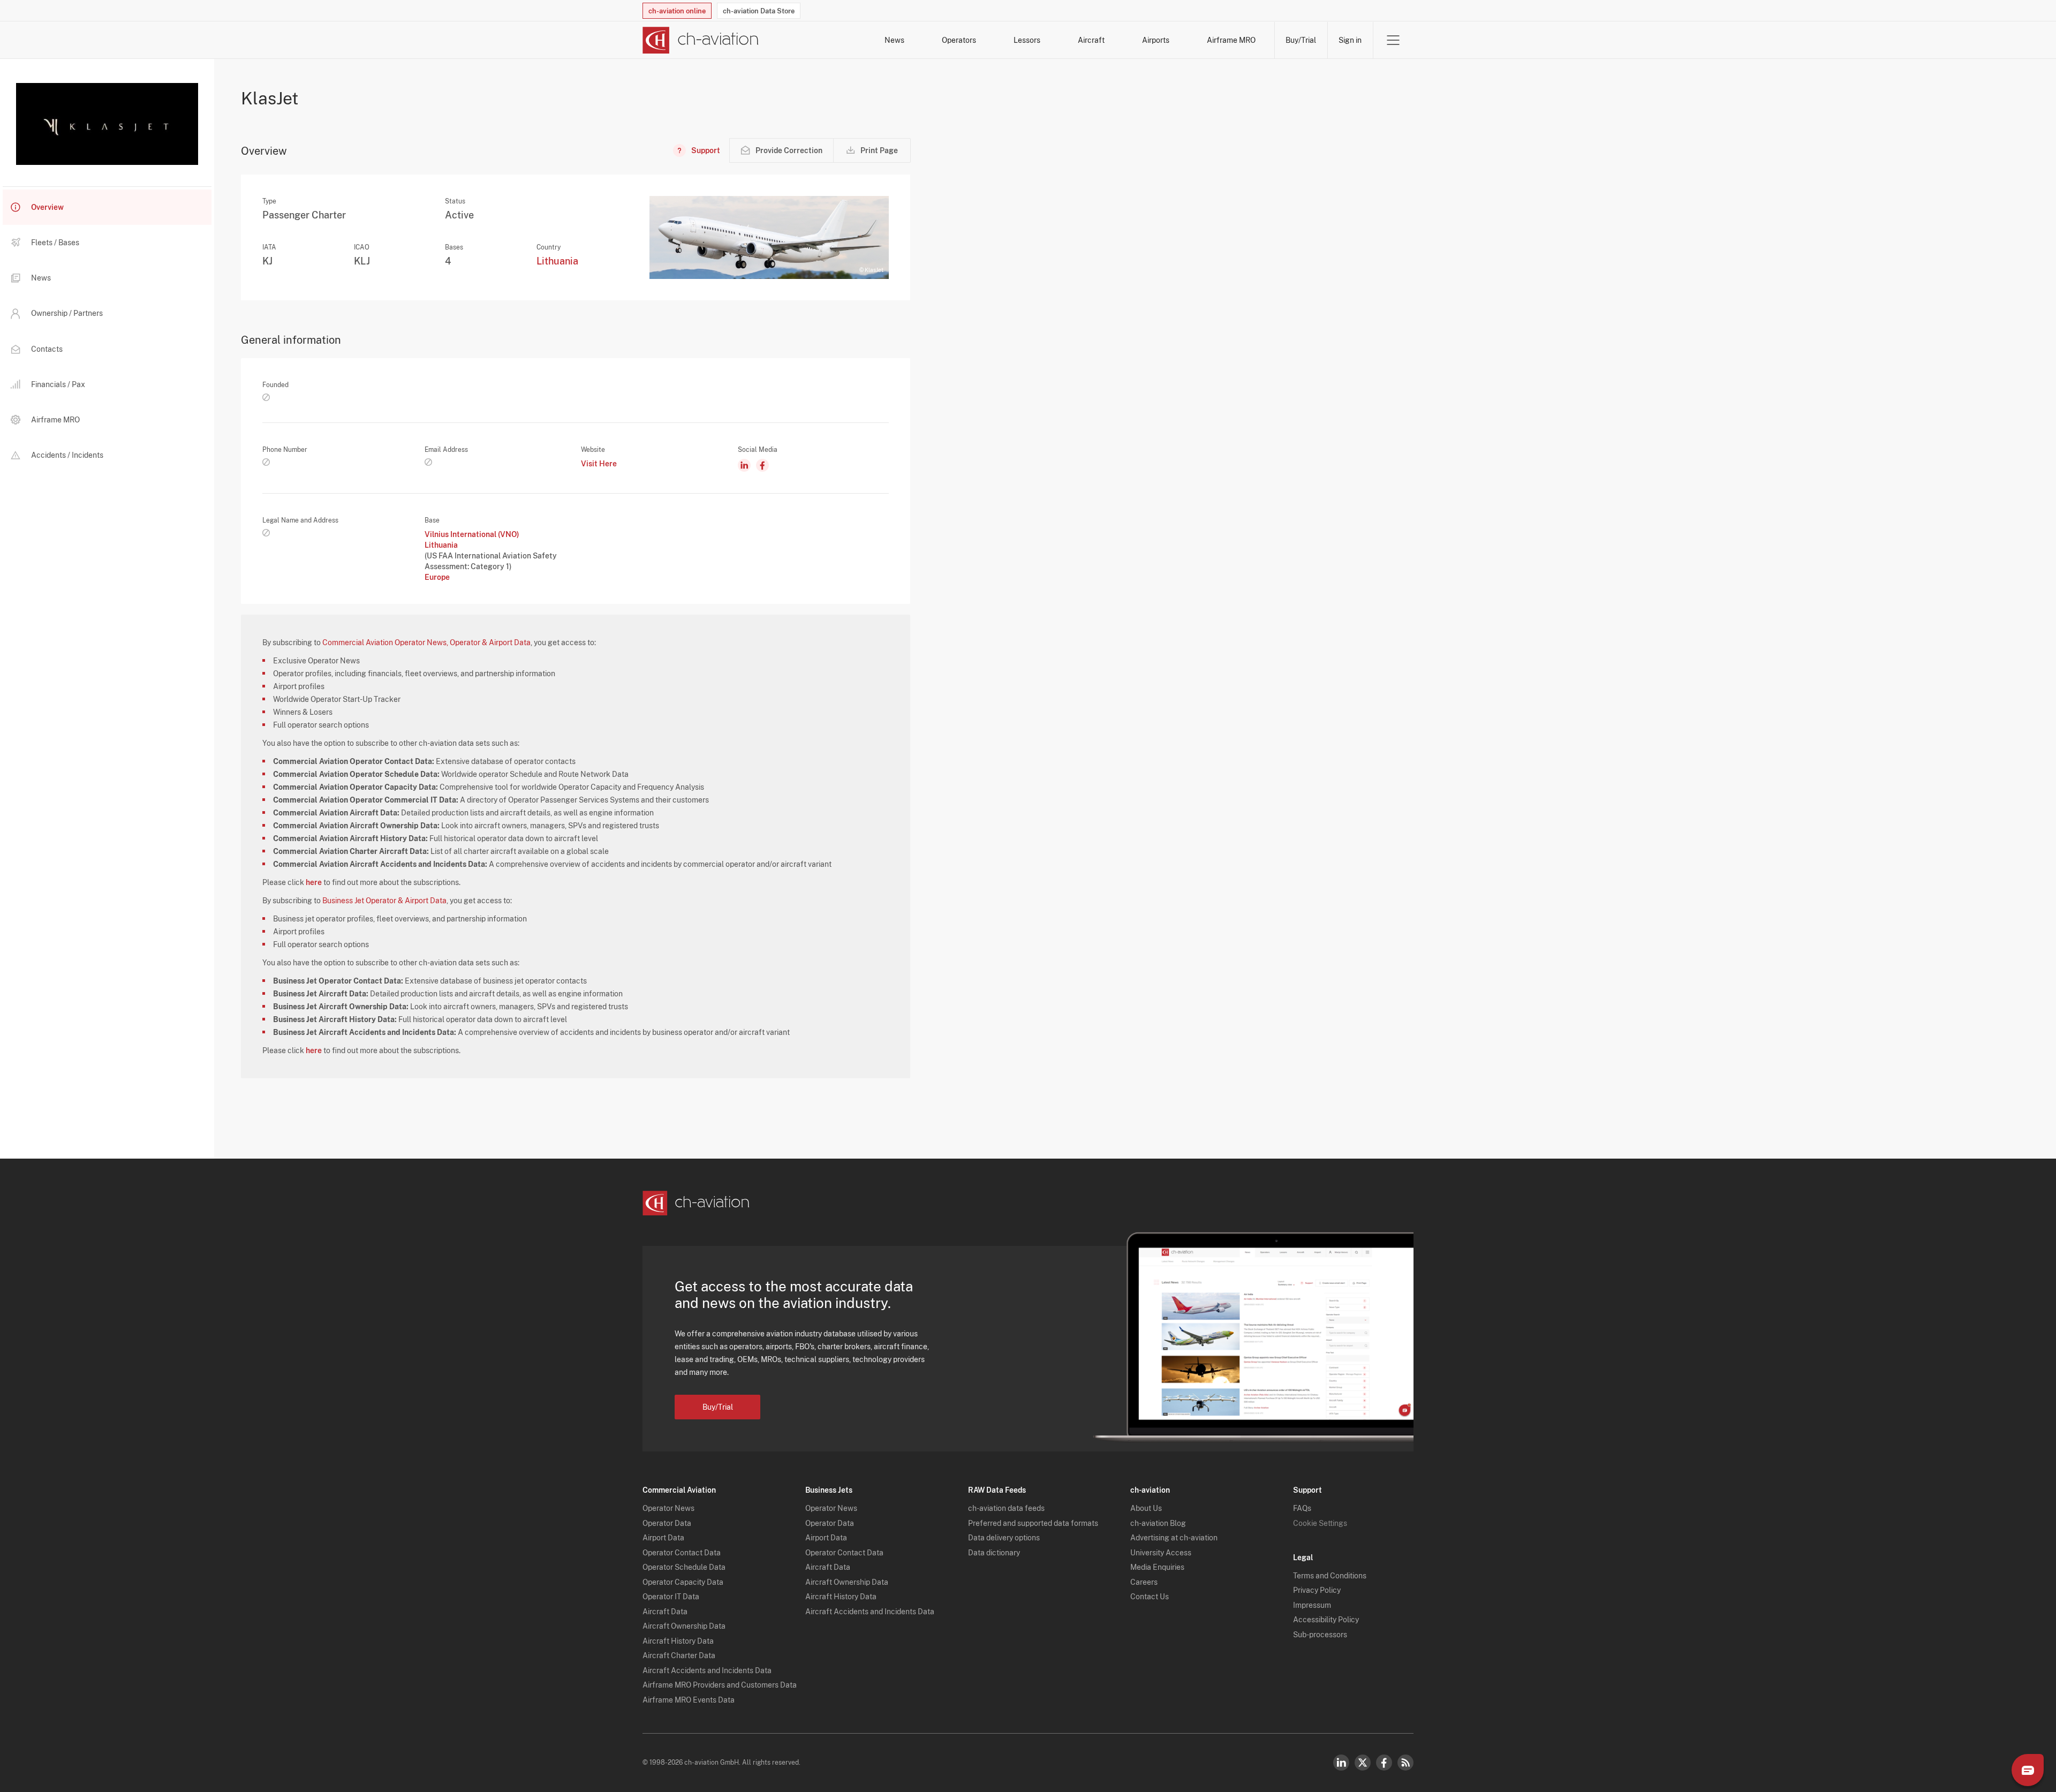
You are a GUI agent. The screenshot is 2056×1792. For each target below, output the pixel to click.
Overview (47, 207)
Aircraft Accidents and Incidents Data (707, 1670)
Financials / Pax (58, 384)
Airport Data (663, 1538)
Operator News (668, 1508)
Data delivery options (1004, 1538)
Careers (1144, 1582)
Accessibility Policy (1326, 1620)
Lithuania (557, 261)
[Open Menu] (1393, 40)
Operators (959, 40)
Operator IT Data (671, 1597)
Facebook (1384, 1763)
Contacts (47, 349)
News (894, 40)
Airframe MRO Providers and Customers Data (720, 1685)
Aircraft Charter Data (679, 1655)
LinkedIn (1341, 1763)
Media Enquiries (1157, 1567)
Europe (437, 577)
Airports (1156, 40)
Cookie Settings (1320, 1523)
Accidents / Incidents (67, 455)
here (314, 882)
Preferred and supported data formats (1033, 1523)
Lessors (1027, 40)
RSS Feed (1405, 1763)
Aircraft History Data (678, 1641)
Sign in (1350, 40)
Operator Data (667, 1523)
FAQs (1302, 1508)
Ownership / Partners (67, 313)
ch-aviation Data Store (759, 11)
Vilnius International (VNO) (472, 534)
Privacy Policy (1317, 1590)
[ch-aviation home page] (701, 40)
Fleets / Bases (55, 243)
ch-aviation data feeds (1006, 1508)
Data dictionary (994, 1553)
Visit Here (599, 464)
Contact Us (1150, 1597)
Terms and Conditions (1330, 1576)
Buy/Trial (1301, 40)
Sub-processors (1320, 1635)
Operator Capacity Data (683, 1582)
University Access (1161, 1553)
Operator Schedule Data (684, 1567)
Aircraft (1091, 40)
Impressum (1312, 1605)
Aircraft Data (665, 1612)
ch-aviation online (677, 11)
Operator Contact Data (682, 1553)
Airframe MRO (1231, 40)
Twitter (1363, 1763)
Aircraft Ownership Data (684, 1626)
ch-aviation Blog (1158, 1523)
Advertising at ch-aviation (1174, 1538)
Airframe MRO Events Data (689, 1700)
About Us (1146, 1508)
